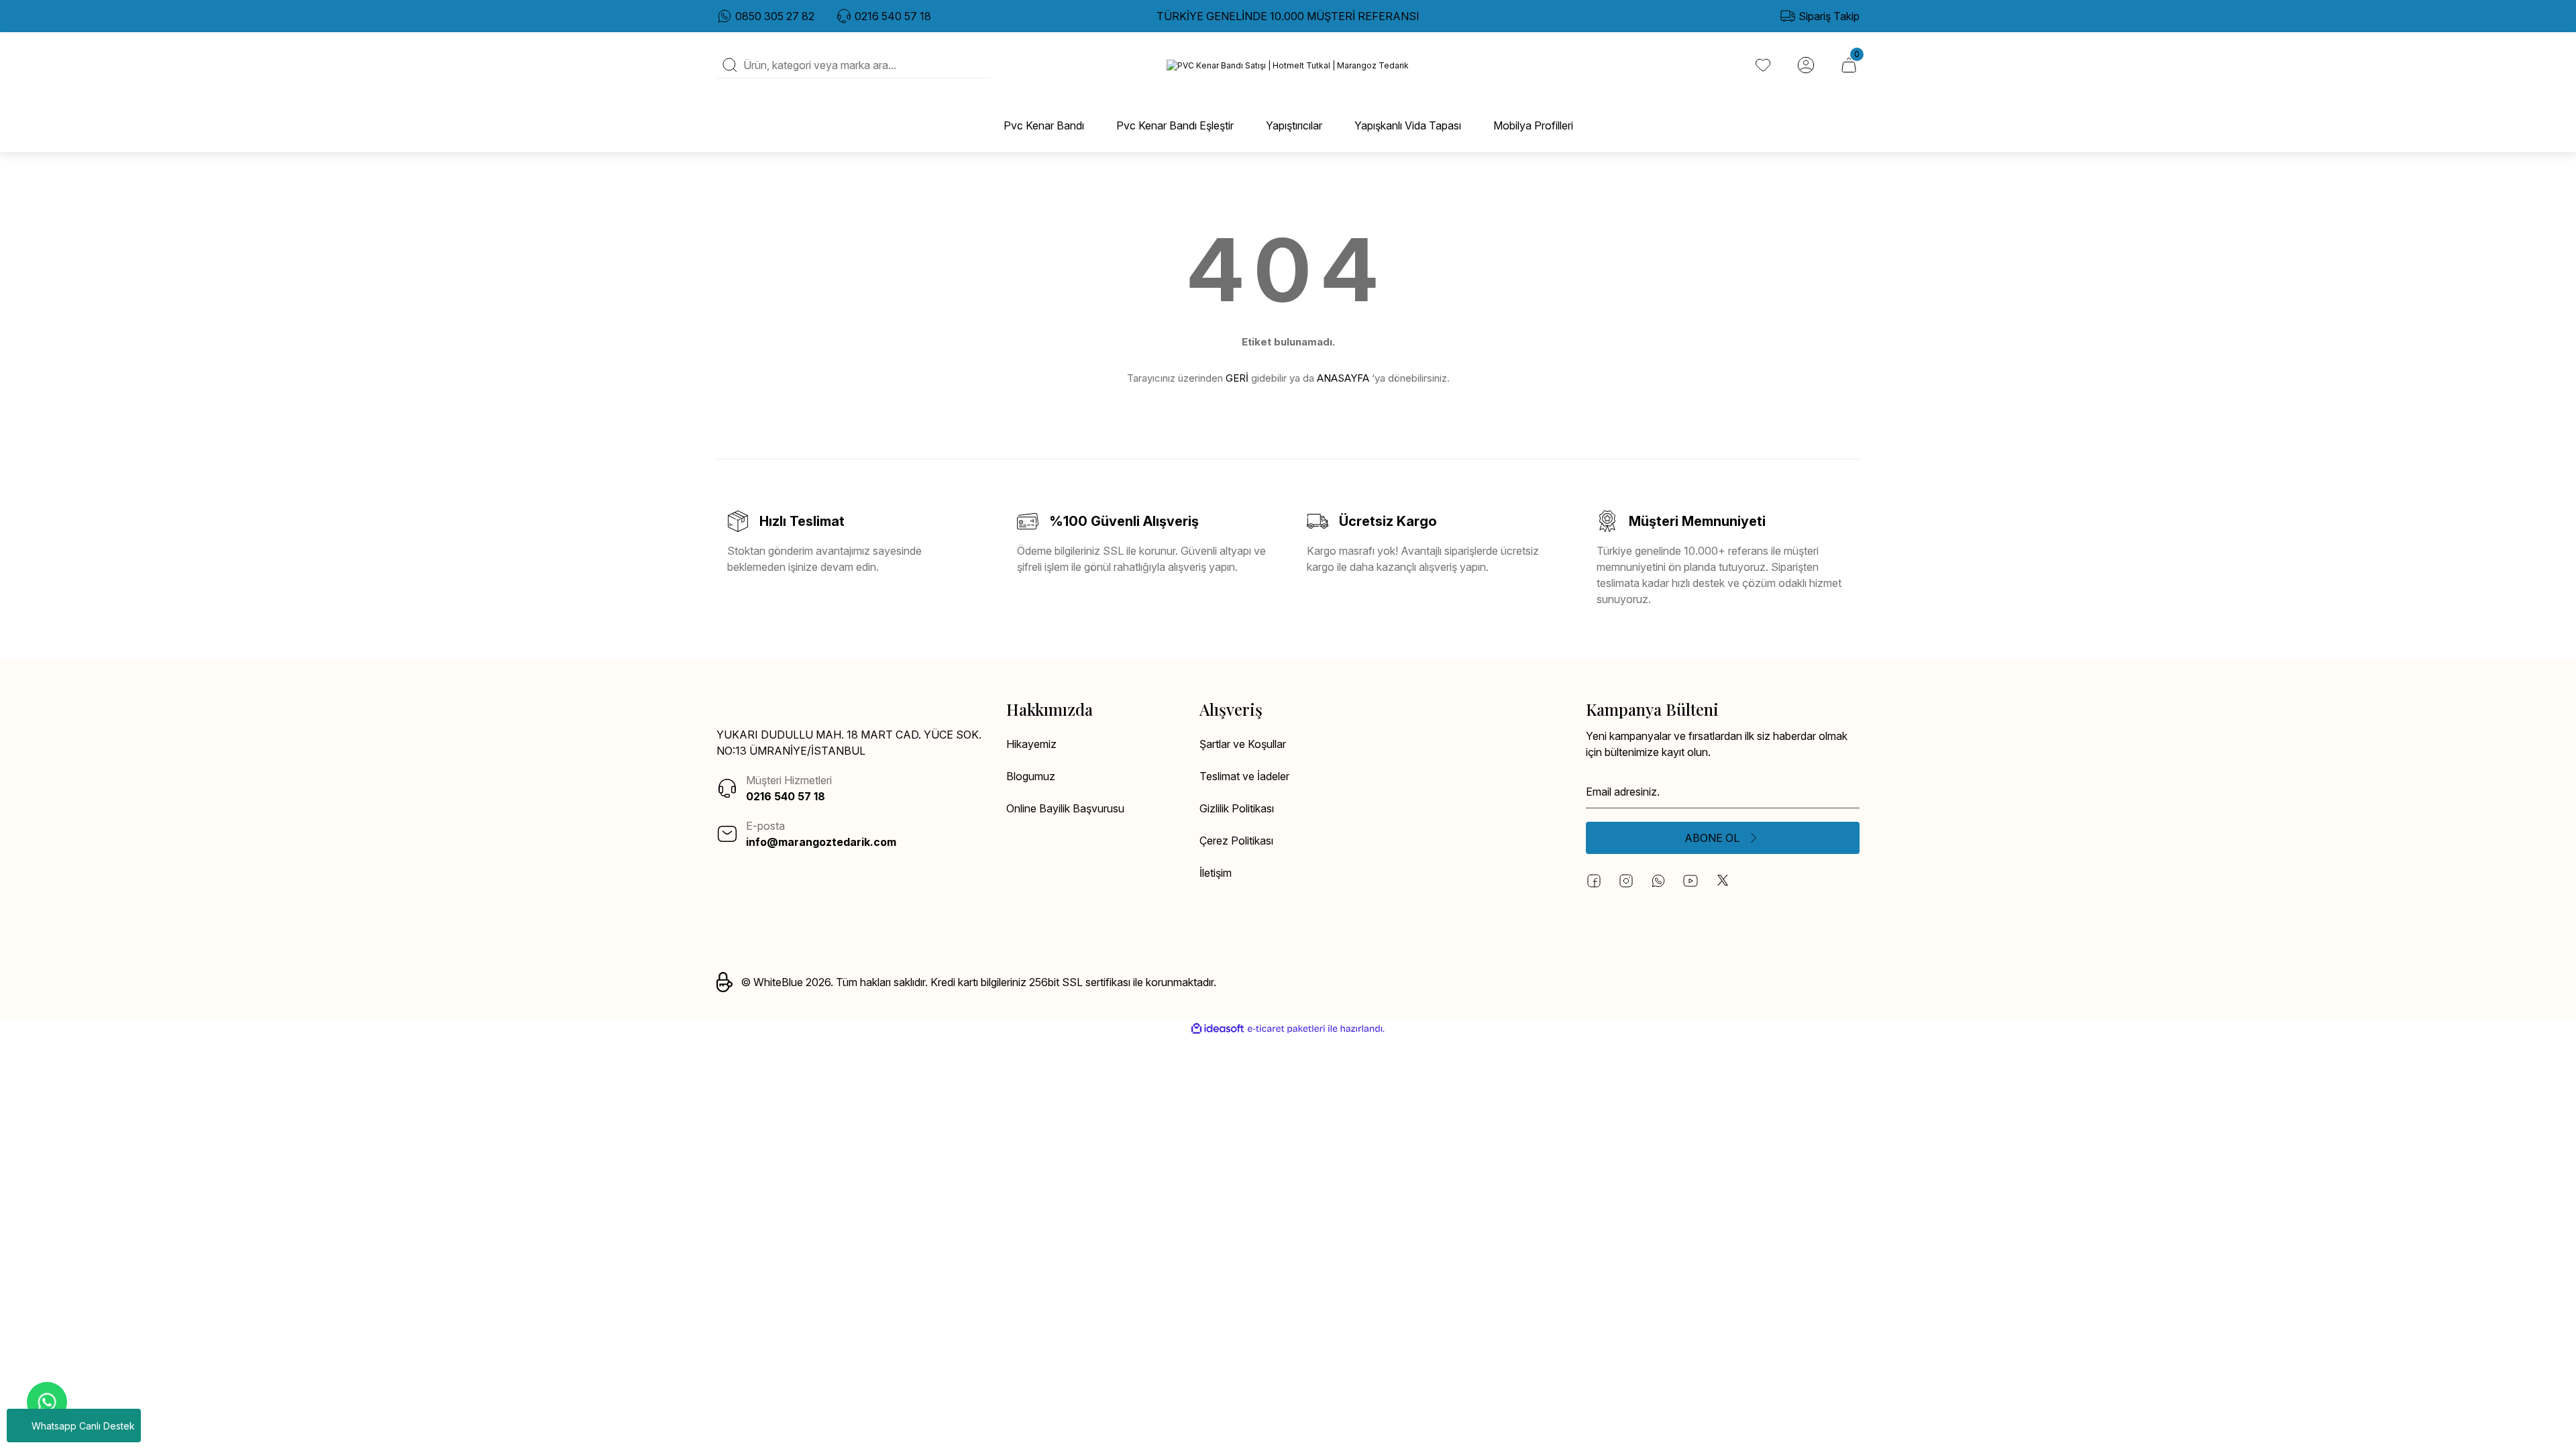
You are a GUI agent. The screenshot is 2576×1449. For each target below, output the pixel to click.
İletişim (1216, 873)
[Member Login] (1806, 65)
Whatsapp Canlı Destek (83, 1426)
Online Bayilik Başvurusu (1065, 808)
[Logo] (1288, 65)
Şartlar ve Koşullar (1243, 744)
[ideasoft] (1218, 1029)
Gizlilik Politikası (1237, 808)
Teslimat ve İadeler (1244, 776)
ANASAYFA (1343, 378)
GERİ (1237, 378)
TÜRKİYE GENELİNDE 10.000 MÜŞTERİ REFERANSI (1288, 16)
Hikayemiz (1031, 744)
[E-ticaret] (1286, 1029)
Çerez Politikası (1236, 841)
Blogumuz (1031, 776)
